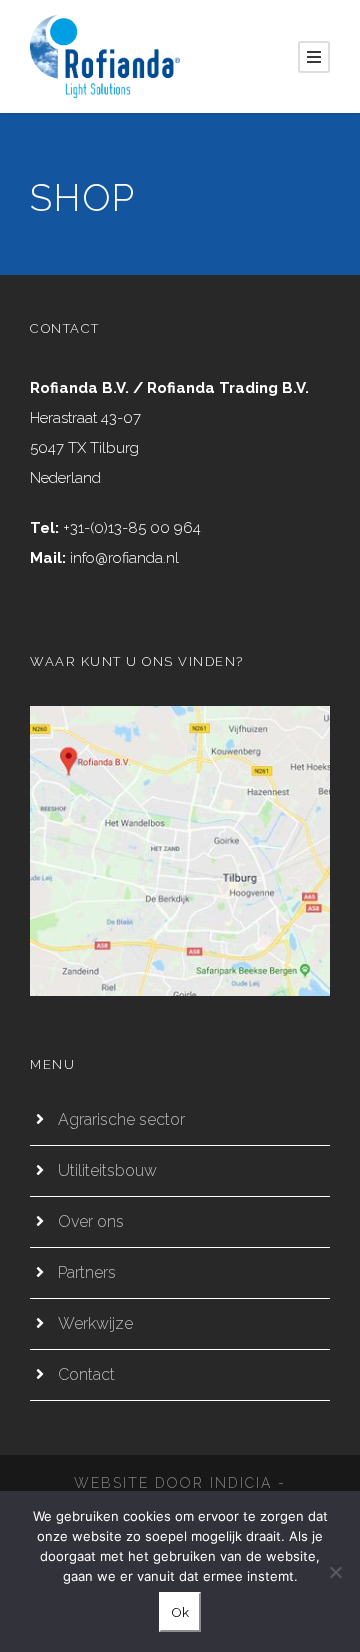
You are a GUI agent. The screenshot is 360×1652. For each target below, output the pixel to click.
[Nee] (335, 1572)
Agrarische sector (121, 1119)
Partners (87, 1272)
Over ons (91, 1221)
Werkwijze (95, 1323)
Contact (86, 1374)
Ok (180, 1612)
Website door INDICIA (173, 1483)
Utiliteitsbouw (107, 1170)
